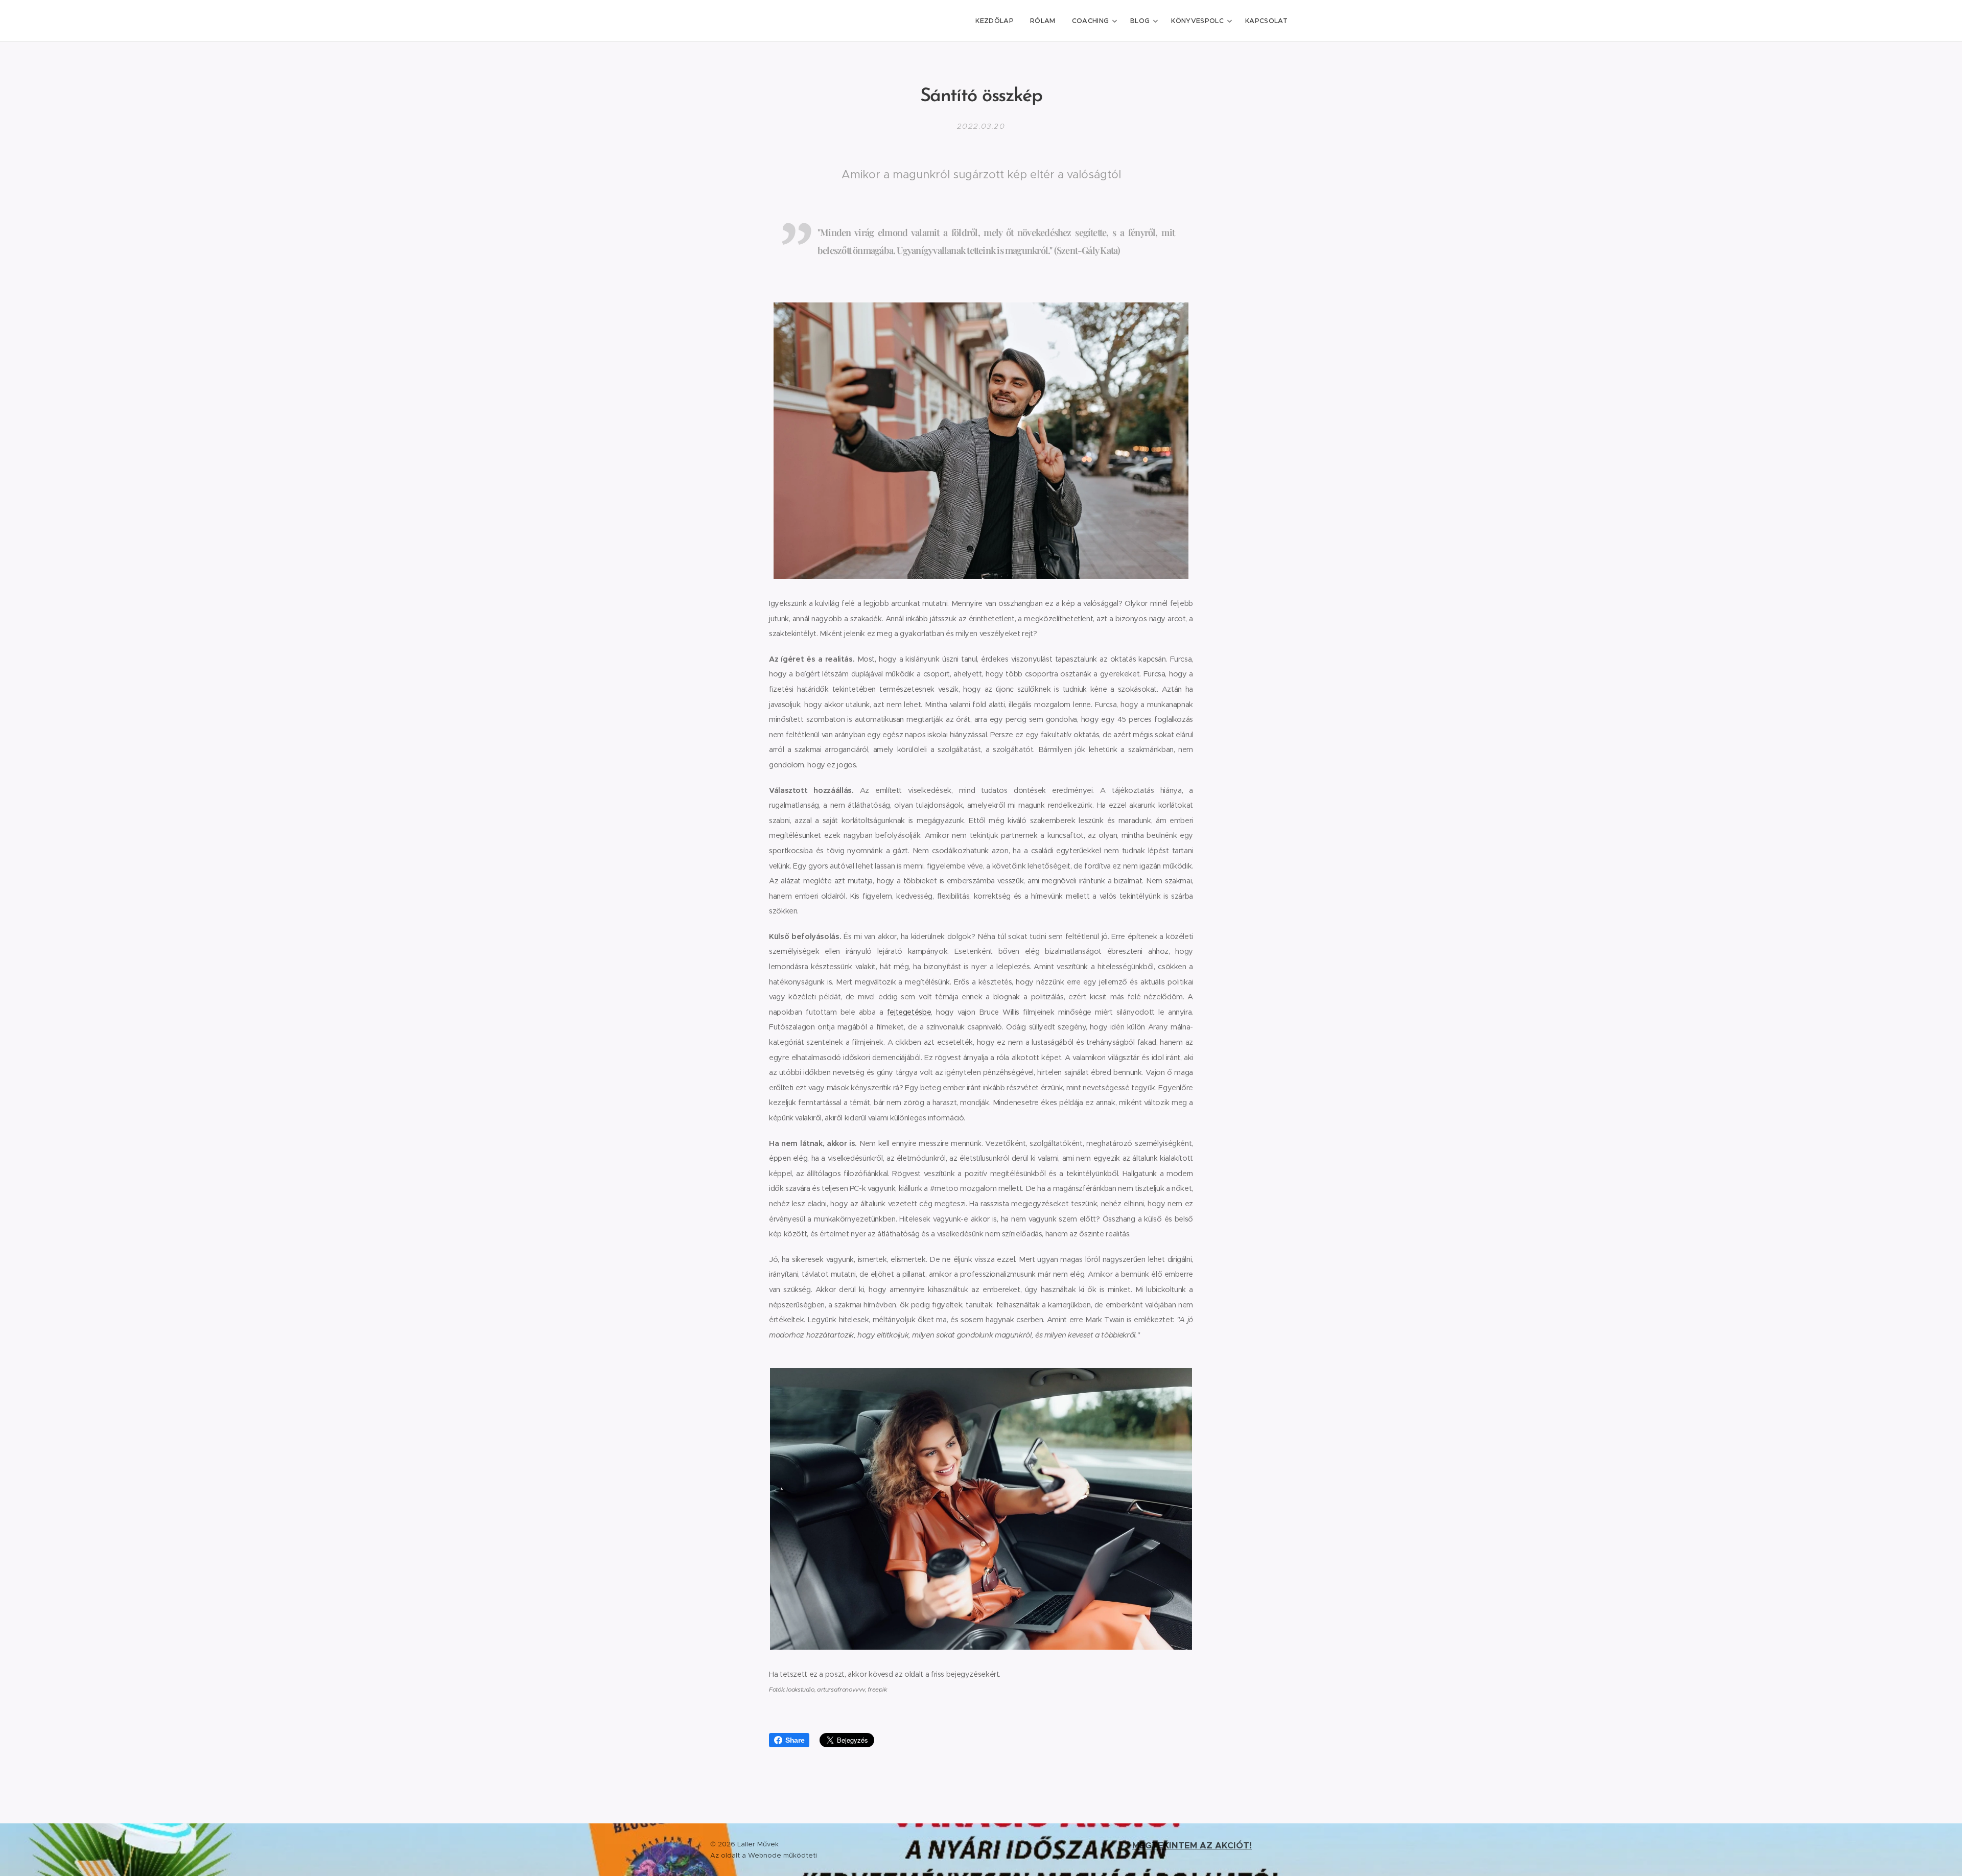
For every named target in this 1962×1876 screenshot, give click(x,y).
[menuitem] (997, 21)
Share (795, 1740)
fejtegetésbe (909, 1012)
